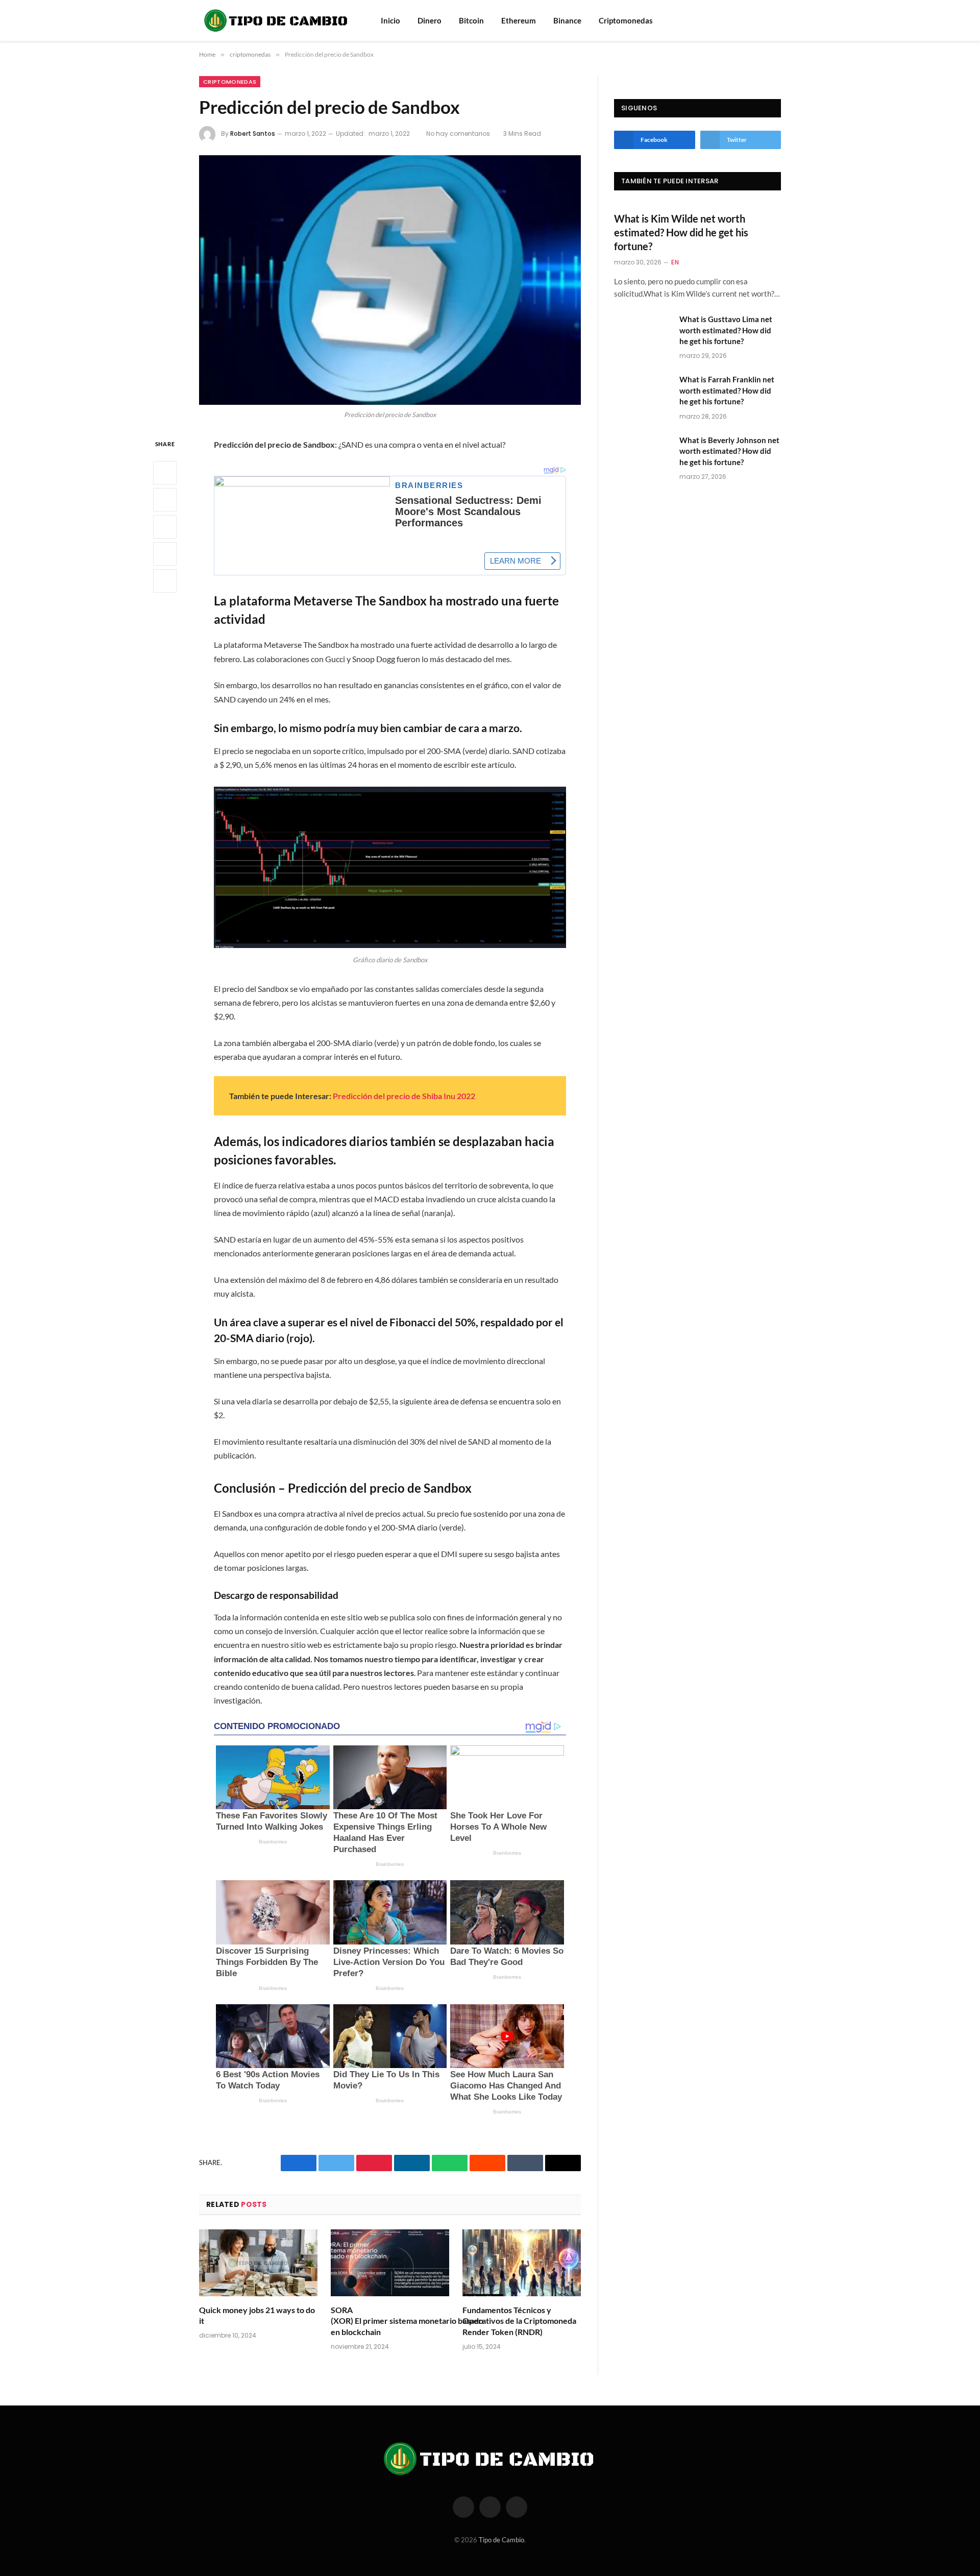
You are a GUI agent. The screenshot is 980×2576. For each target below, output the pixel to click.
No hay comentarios (458, 133)
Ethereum (519, 20)
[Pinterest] (165, 554)
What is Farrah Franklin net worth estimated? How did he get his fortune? (727, 390)
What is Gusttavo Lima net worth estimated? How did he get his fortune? (726, 330)
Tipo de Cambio (501, 2540)
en (675, 262)
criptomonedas (230, 82)
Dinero (430, 20)
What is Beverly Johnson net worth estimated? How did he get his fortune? (729, 451)
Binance (567, 20)
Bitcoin (471, 20)
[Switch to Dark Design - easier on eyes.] (776, 20)
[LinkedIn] (165, 527)
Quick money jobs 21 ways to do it (257, 2315)
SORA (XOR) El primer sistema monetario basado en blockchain (390, 2321)
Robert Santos (253, 133)
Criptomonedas (626, 20)
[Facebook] (165, 473)
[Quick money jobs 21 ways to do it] (258, 2263)
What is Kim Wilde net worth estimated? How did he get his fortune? (681, 232)
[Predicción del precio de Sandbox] (390, 280)
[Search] (762, 21)
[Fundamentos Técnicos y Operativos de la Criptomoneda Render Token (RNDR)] (522, 2263)
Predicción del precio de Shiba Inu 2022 (404, 1096)
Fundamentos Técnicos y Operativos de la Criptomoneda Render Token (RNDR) (519, 2321)
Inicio (390, 20)
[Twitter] (165, 500)
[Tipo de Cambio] (277, 20)
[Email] (165, 581)
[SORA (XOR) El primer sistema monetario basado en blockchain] (390, 2263)
